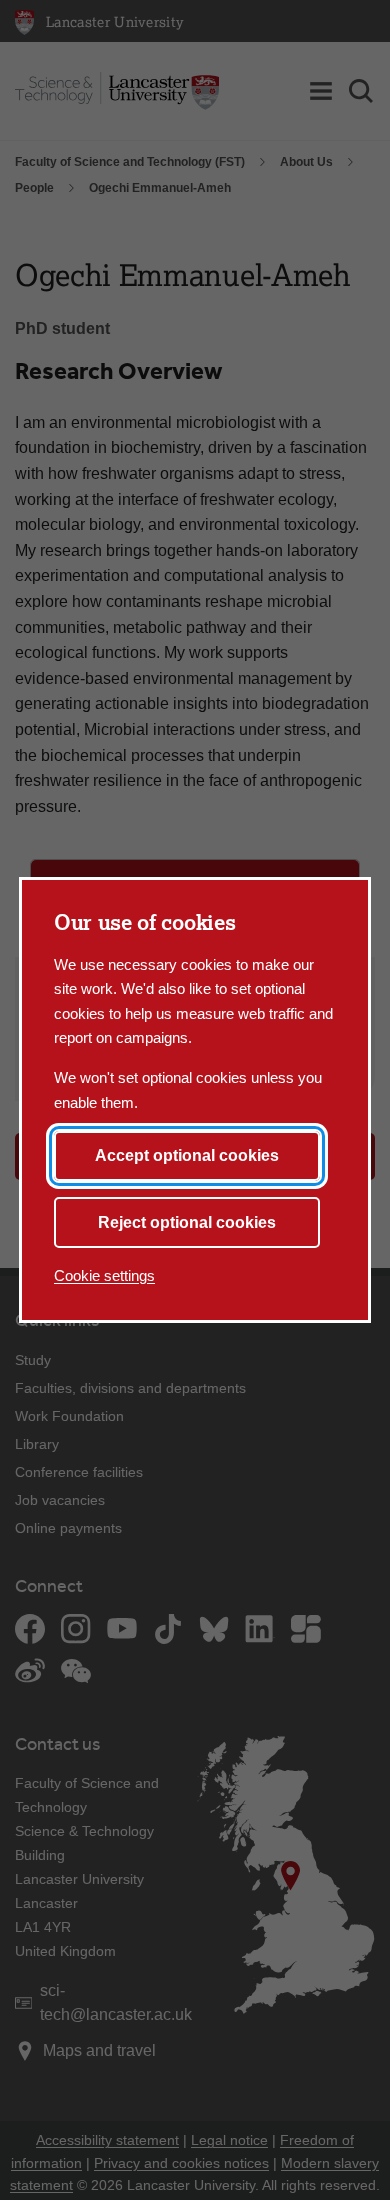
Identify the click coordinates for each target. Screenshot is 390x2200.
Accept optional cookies (187, 1155)
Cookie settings (104, 1275)
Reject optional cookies (187, 1222)
